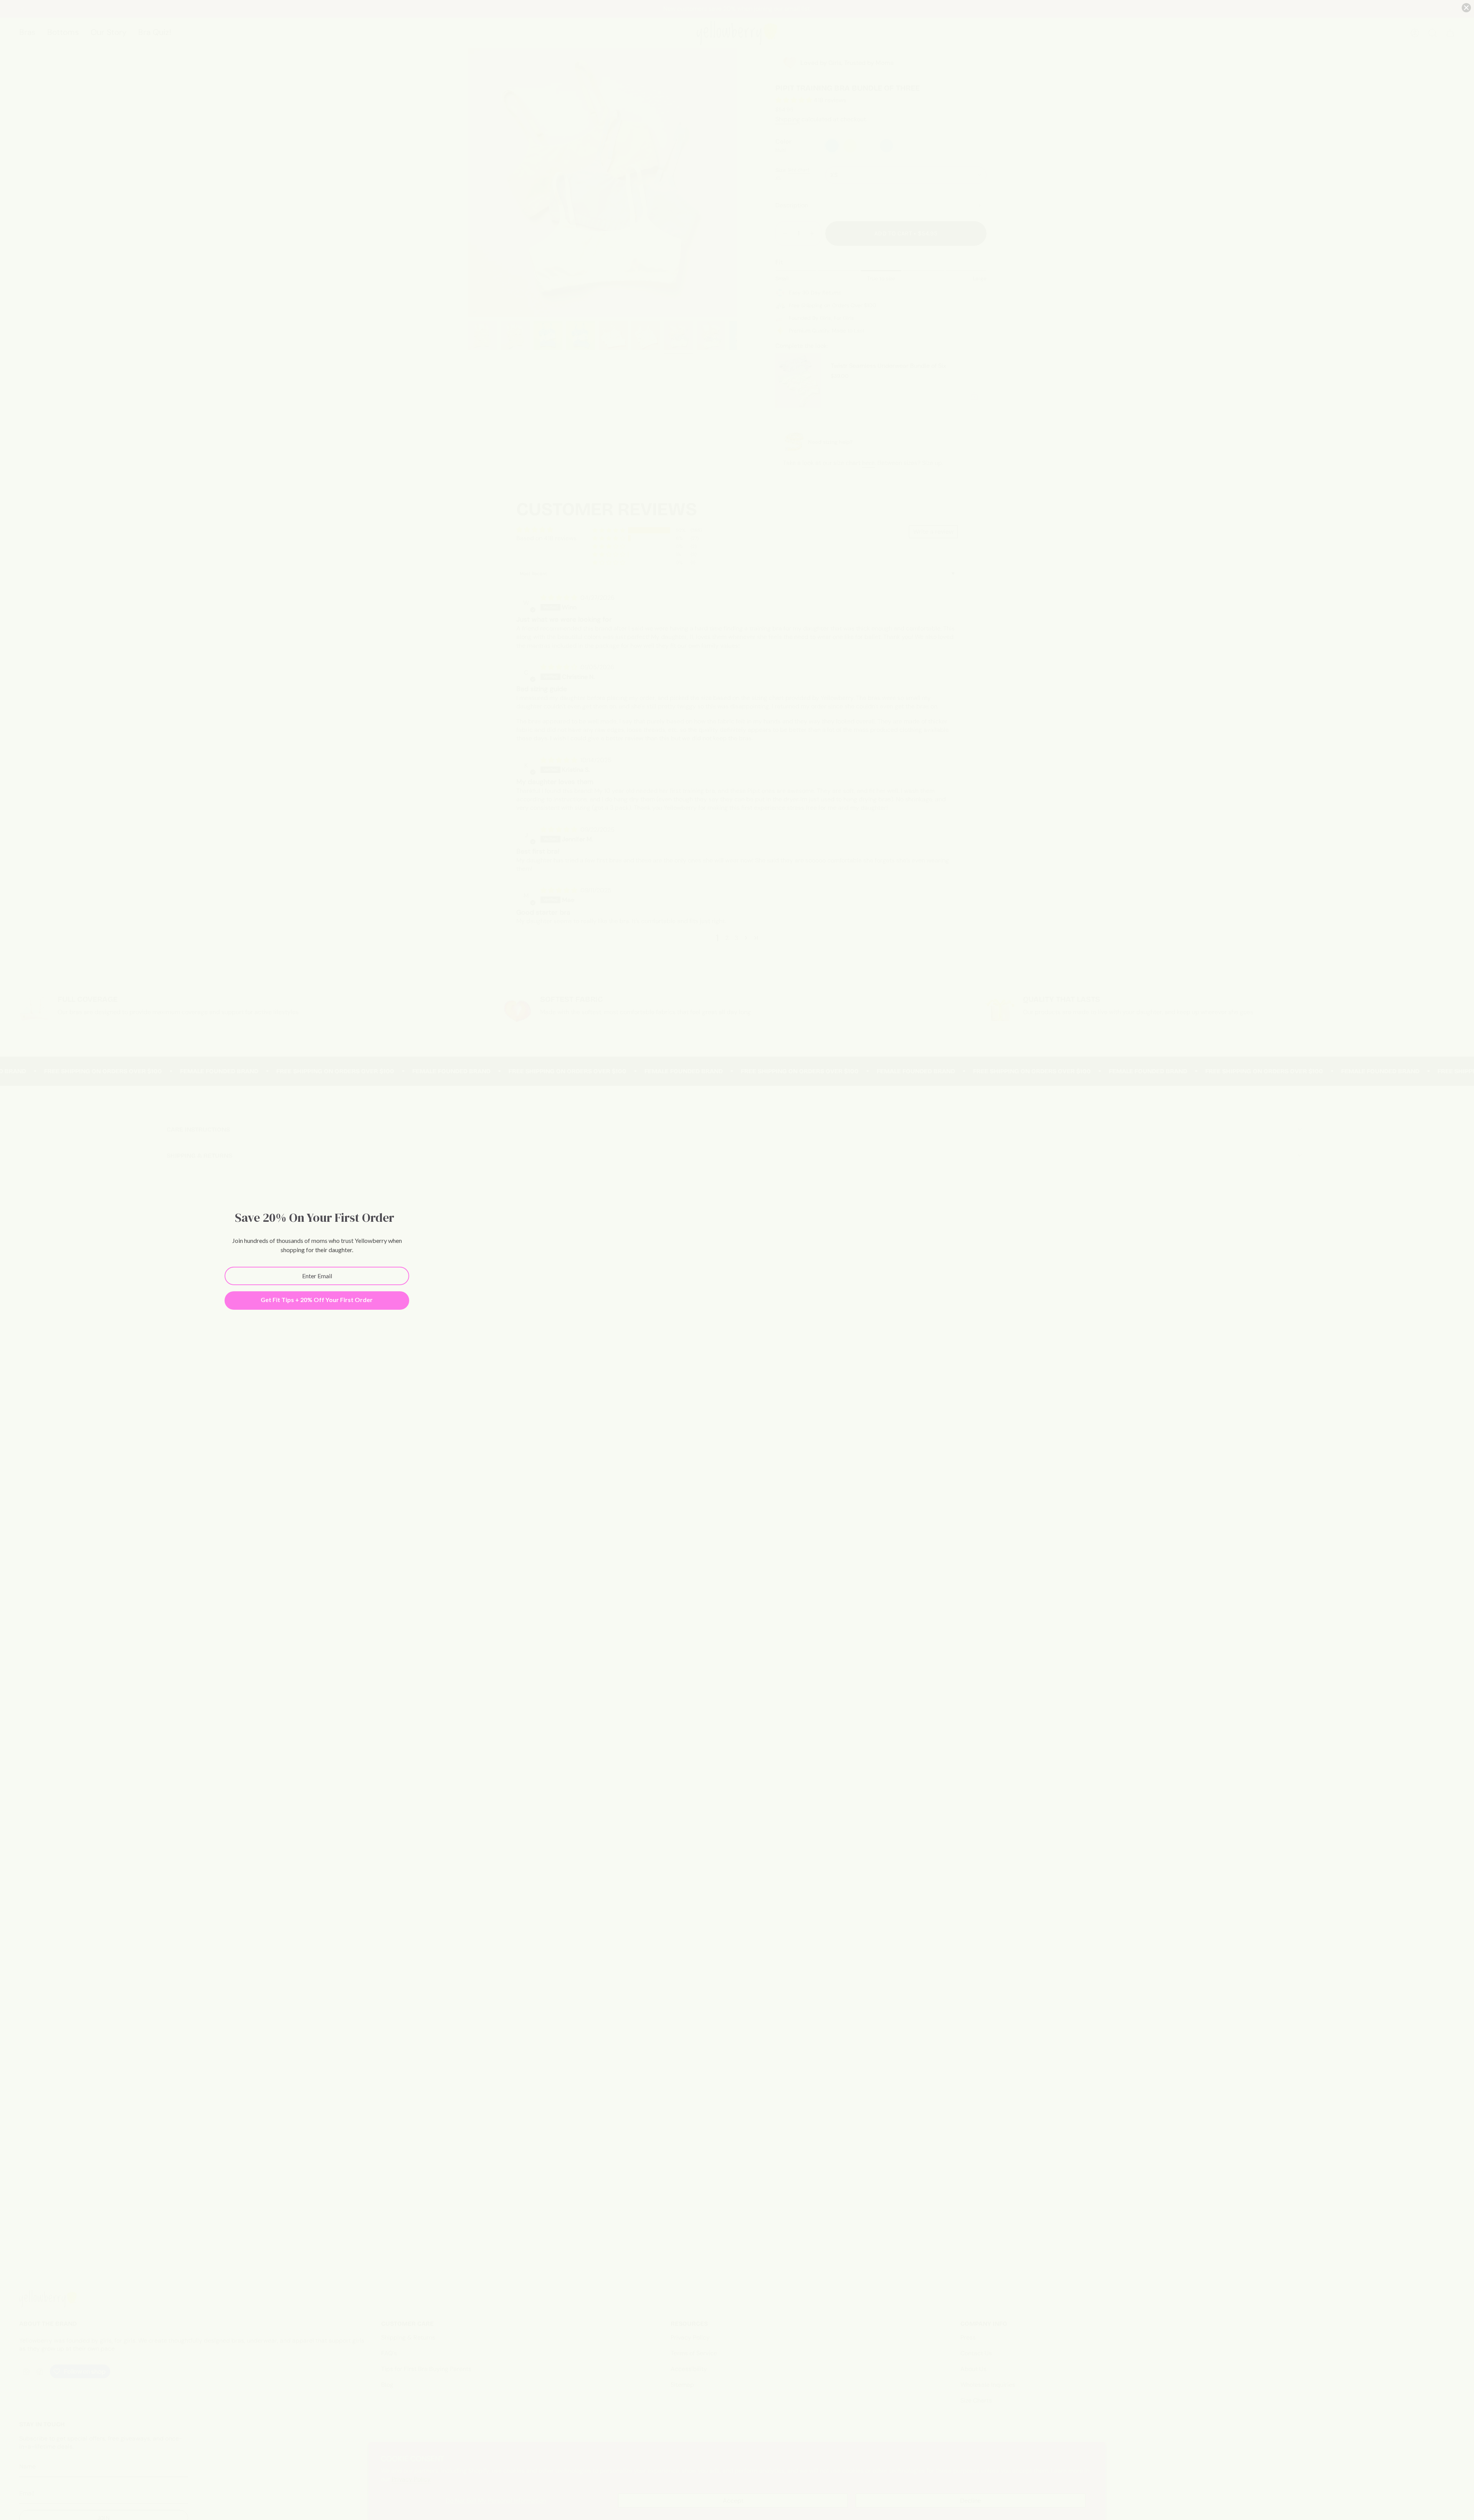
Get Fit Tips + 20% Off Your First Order (317, 1300)
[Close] (1466, 8)
